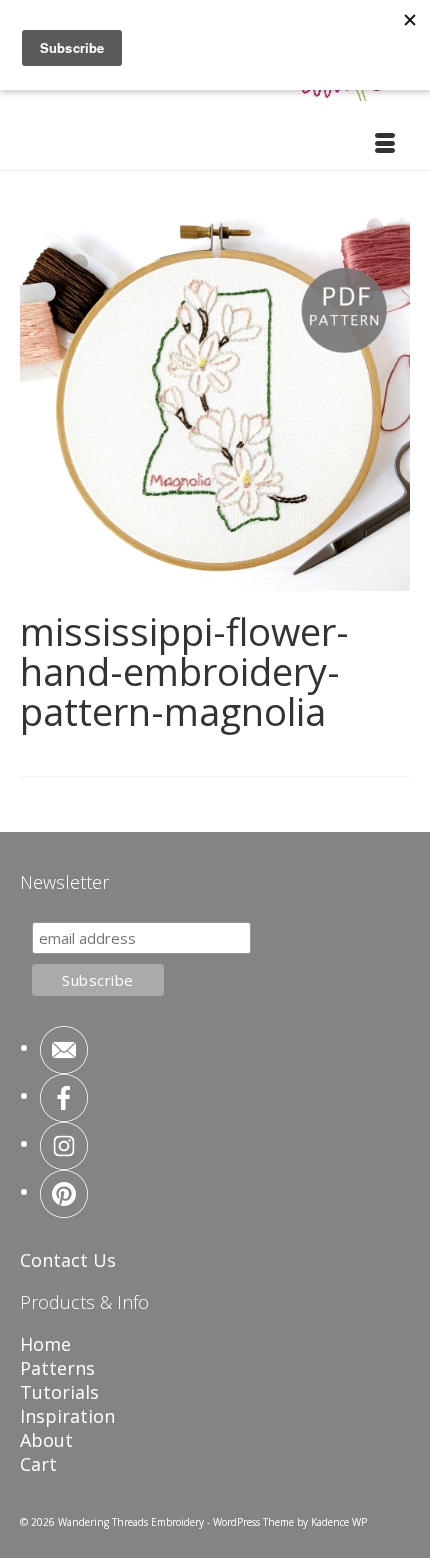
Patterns (57, 1368)
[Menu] (385, 145)
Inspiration (67, 1416)
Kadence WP (339, 1522)
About (46, 1440)
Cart (38, 1464)
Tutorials (59, 1392)
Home (45, 1344)
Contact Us (68, 1260)
